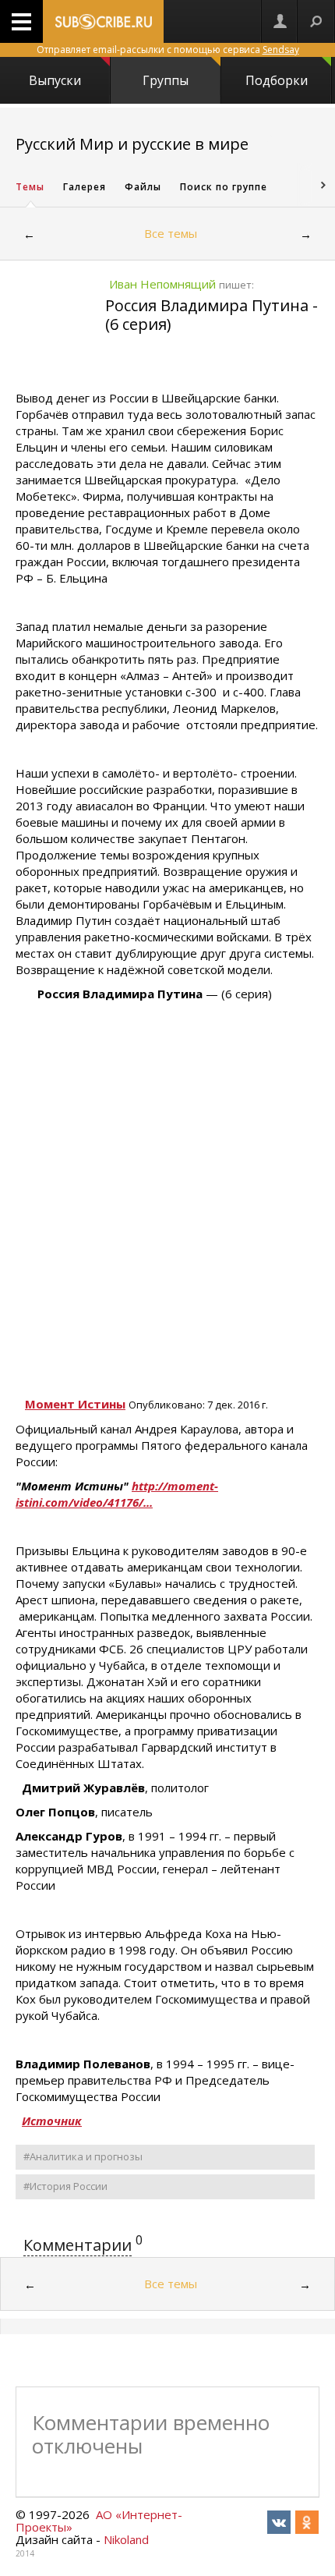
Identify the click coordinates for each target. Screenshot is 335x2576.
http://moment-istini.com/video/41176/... (117, 1494)
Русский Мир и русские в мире (132, 144)
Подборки (277, 80)
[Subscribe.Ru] (103, 21)
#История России (65, 2186)
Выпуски (55, 80)
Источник (52, 2121)
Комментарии (78, 2245)
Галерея (85, 187)
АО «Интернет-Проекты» (99, 2521)
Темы (30, 187)
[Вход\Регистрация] (280, 21)
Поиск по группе (224, 187)
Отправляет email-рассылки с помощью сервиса (168, 50)
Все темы (171, 233)
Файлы (143, 187)
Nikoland (126, 2539)
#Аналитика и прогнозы (83, 2156)
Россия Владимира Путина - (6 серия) (212, 315)
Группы (166, 80)
